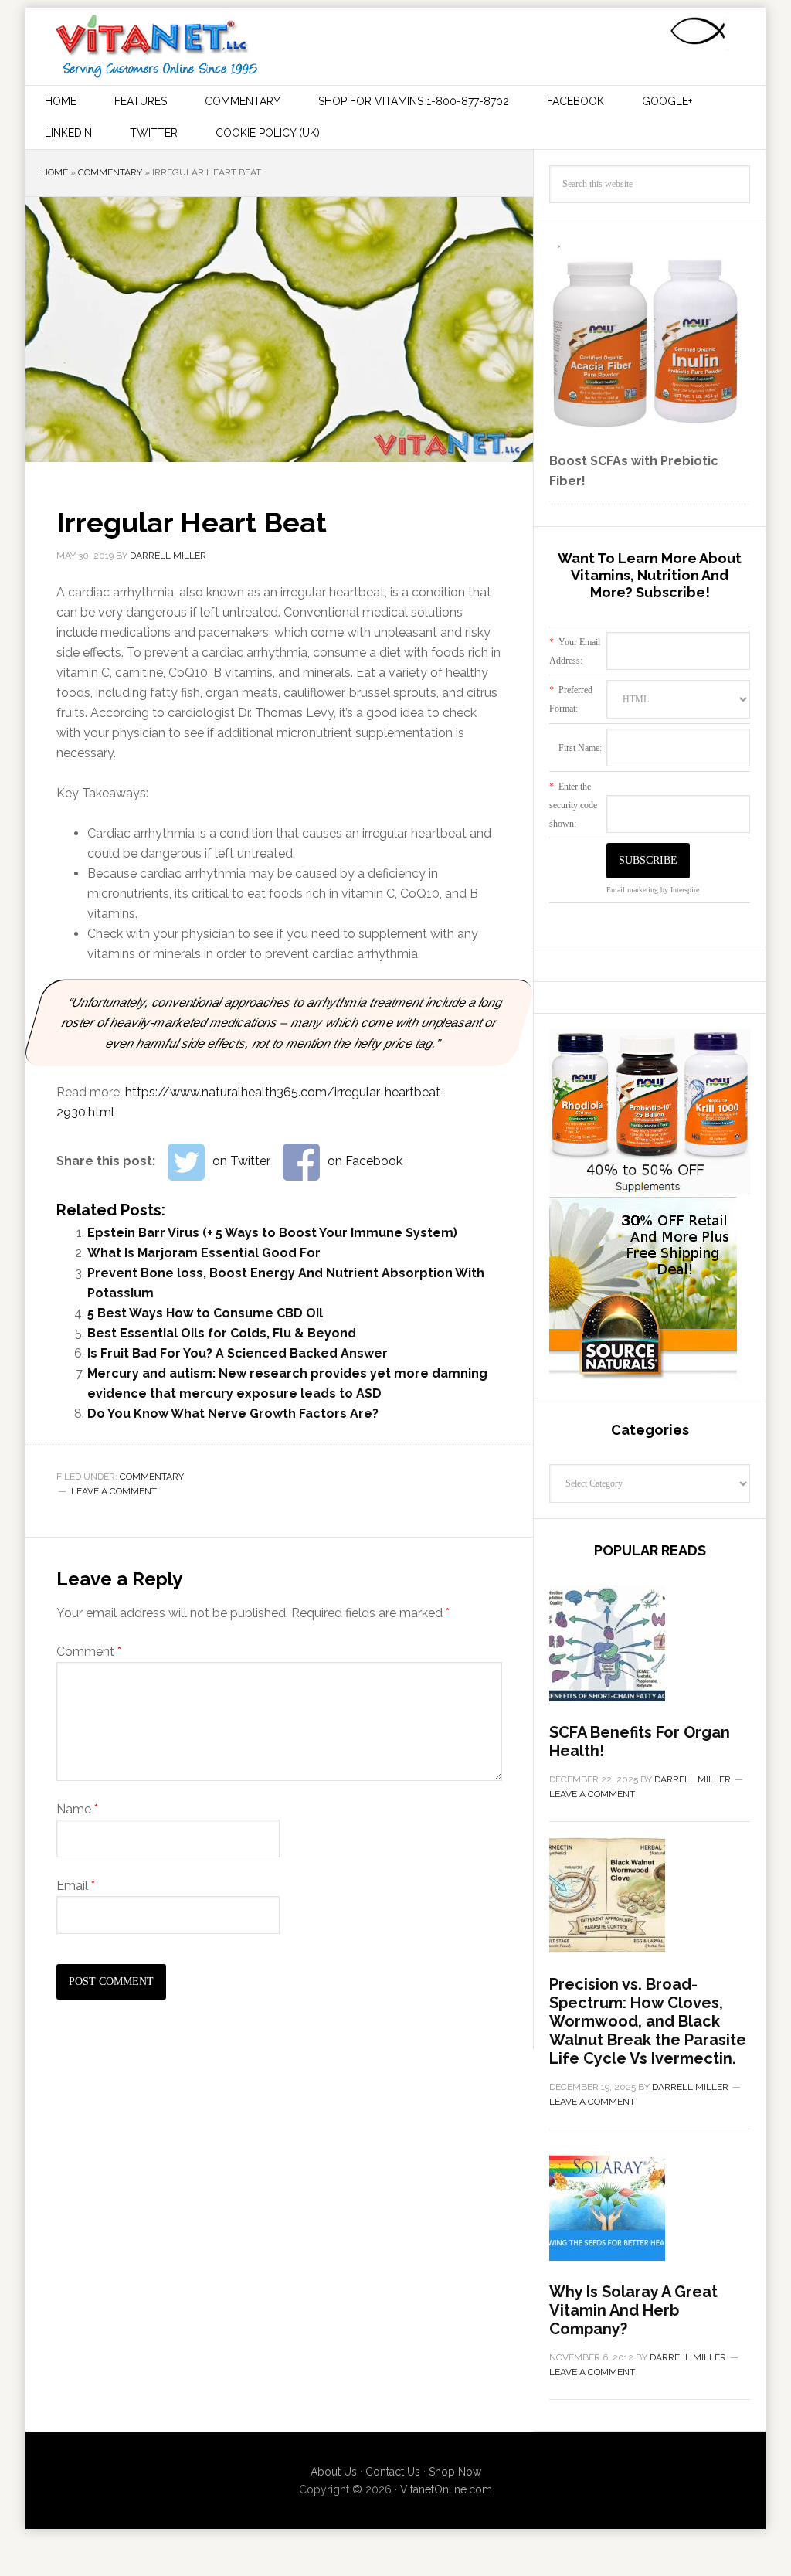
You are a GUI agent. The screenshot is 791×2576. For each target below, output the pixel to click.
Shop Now (455, 2472)
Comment (89, 1652)
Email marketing (632, 890)
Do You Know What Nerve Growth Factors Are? (233, 1414)
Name (77, 1809)
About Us (334, 2472)
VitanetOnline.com (446, 2489)
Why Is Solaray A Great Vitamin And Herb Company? (633, 2310)
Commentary (110, 172)
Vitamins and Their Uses (157, 46)
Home (54, 172)
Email (76, 1886)
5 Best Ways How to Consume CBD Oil (205, 1313)
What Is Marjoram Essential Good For (204, 1253)
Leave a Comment (114, 1491)
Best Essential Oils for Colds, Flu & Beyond (222, 1333)
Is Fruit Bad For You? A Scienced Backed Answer (238, 1353)
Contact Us (393, 2472)
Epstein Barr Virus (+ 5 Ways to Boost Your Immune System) (272, 1233)
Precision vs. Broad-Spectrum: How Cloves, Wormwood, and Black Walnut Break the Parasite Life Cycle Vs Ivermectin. (648, 2021)
